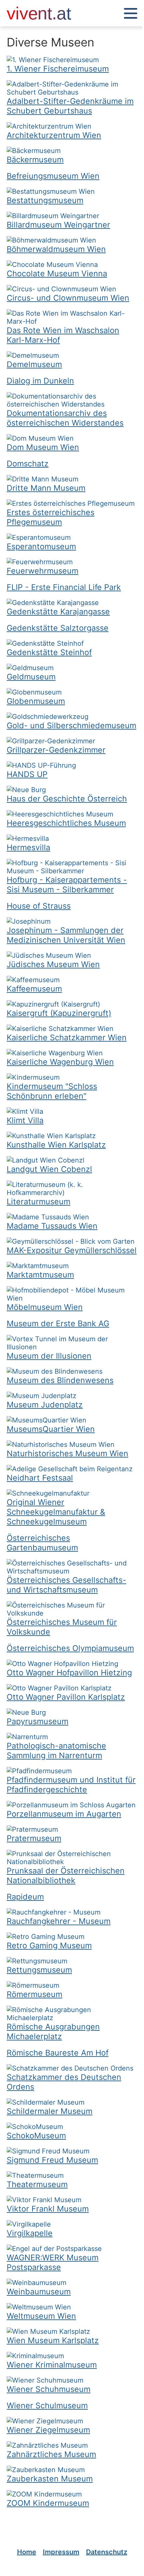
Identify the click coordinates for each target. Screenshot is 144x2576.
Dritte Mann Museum (46, 488)
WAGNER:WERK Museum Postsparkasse (53, 2262)
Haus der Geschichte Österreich (67, 799)
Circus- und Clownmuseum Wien (68, 298)
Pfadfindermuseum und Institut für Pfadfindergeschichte (71, 1785)
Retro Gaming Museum (49, 1945)
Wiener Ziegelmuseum (48, 2430)
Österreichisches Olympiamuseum (70, 1648)
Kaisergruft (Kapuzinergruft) (59, 1013)
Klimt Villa (25, 1120)
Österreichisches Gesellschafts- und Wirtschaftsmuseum (66, 1585)
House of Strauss (39, 906)
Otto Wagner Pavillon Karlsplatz (66, 1697)
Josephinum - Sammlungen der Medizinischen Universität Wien (66, 935)
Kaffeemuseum (34, 989)
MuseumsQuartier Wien (51, 1429)
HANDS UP (27, 774)
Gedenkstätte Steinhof (49, 652)
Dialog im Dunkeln (40, 381)
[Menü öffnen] (131, 14)
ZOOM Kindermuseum (48, 2503)
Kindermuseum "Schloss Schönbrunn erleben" (52, 1091)
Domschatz (28, 464)
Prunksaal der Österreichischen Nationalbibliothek (66, 1875)
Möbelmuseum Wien (45, 1307)
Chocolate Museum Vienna (57, 273)
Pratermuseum (34, 1838)
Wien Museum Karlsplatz (53, 2340)
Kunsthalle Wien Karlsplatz (56, 1145)
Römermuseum (34, 1994)
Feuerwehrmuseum (43, 571)
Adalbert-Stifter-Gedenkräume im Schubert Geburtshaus (70, 106)
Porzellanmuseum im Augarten (64, 1814)
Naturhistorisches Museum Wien (67, 1453)
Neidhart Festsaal (40, 1478)
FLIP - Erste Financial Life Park (64, 587)
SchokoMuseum (36, 2136)
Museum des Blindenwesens (60, 1380)
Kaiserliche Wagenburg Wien (60, 1062)
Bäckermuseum (35, 160)
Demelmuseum (34, 364)
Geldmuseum (31, 677)
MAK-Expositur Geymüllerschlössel (72, 1250)
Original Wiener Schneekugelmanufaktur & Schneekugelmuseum (56, 1512)
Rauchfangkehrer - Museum (59, 1921)
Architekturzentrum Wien (54, 135)
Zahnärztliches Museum (51, 2454)
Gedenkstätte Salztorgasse (58, 628)
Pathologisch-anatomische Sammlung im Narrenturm (56, 1751)
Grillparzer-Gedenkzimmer (56, 750)
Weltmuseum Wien (41, 2316)
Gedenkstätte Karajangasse (58, 612)
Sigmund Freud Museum (52, 2160)
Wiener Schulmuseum (47, 2405)
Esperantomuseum (41, 546)
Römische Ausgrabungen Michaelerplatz (53, 2031)
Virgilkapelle (30, 2233)
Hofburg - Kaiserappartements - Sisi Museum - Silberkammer (67, 885)
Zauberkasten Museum (50, 2479)
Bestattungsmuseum (45, 200)
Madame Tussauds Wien (52, 1226)
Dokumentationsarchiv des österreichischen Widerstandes (65, 418)
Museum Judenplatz (45, 1405)
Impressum (61, 2552)
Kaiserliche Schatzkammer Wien (67, 1037)
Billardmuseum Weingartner (58, 225)
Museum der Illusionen (49, 1356)
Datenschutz (107, 2552)
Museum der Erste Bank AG (58, 1323)
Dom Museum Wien (43, 447)
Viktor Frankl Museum (48, 2209)
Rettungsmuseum (39, 1970)
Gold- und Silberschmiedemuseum (71, 725)
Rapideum (25, 1897)
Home (27, 2552)
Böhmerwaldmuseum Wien (56, 249)
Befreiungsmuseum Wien (53, 176)
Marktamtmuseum (40, 1275)
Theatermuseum (37, 2184)
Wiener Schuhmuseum (49, 2389)
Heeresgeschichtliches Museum (66, 823)
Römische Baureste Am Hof (58, 2053)
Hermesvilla (28, 847)
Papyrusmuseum (38, 1721)
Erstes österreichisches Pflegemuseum (51, 517)
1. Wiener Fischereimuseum (58, 69)
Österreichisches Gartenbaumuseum (42, 1543)
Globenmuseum (36, 701)
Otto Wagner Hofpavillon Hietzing (69, 1673)
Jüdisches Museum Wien (53, 964)
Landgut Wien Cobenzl (49, 1169)
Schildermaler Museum (50, 2111)
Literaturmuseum (39, 1201)
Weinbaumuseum (39, 2292)
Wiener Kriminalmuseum (52, 2365)
